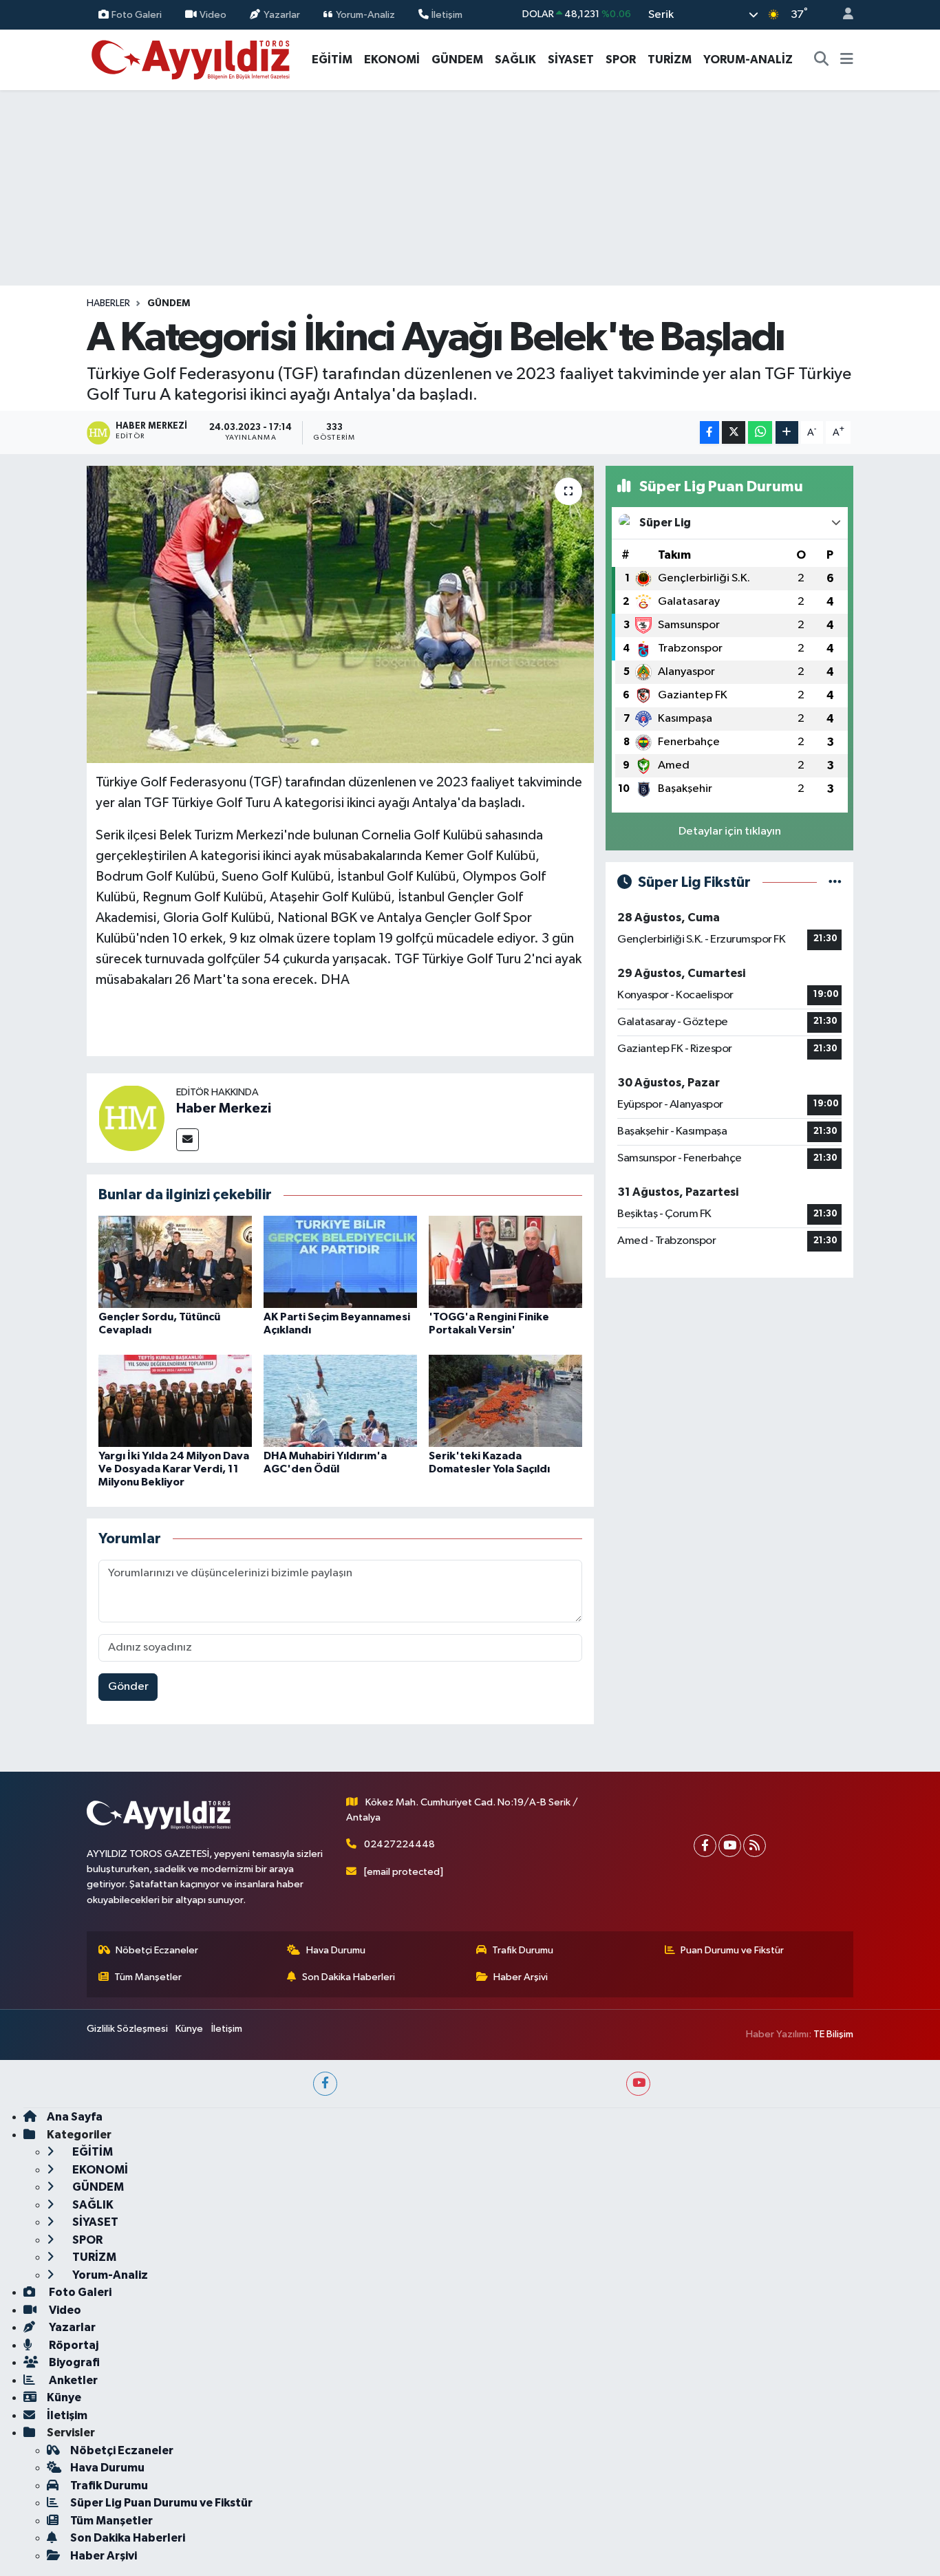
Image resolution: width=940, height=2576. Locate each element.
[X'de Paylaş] (734, 432)
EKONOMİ (392, 60)
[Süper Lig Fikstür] (835, 882)
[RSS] (755, 1846)
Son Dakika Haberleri (349, 1977)
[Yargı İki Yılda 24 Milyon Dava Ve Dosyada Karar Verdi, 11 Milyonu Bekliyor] (175, 1400)
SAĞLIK (515, 60)
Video (213, 14)
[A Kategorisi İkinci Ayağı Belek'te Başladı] (340, 614)
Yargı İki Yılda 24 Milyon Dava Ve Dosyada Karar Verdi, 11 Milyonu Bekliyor (174, 1469)
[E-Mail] (188, 1140)
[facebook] (325, 2084)
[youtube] (638, 2084)
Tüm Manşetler (148, 1977)
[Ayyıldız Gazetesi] (192, 59)
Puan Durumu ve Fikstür (732, 1950)
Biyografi (73, 2362)
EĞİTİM (332, 60)
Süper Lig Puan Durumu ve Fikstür (161, 2503)
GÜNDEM (457, 60)
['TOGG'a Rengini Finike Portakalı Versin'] (505, 1262)
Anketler (72, 2380)
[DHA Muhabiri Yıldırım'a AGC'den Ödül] (340, 1400)
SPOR (621, 60)
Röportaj (73, 2345)
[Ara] (822, 60)
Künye (189, 2029)
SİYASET (571, 60)
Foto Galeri (137, 14)
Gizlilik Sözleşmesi (127, 2029)
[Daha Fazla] (787, 432)
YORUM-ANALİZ (748, 60)
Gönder (128, 1687)
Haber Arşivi (521, 1977)
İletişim (447, 14)
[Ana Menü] (847, 60)
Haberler (108, 303)
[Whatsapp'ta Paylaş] (760, 432)
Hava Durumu (336, 1950)
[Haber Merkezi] (131, 1118)
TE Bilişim (833, 2034)
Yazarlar (282, 14)
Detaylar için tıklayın (730, 831)
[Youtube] (730, 1846)
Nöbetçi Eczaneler (157, 1950)
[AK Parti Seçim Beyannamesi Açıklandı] (340, 1262)
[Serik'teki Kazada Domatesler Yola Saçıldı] (505, 1400)
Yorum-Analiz (365, 14)
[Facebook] (705, 1846)
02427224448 (399, 1844)
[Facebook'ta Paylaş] (709, 432)
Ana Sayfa (75, 2117)
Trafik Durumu (523, 1950)
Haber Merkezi (224, 1108)
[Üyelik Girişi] (842, 15)
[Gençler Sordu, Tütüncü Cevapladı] (175, 1262)
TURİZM (670, 60)
